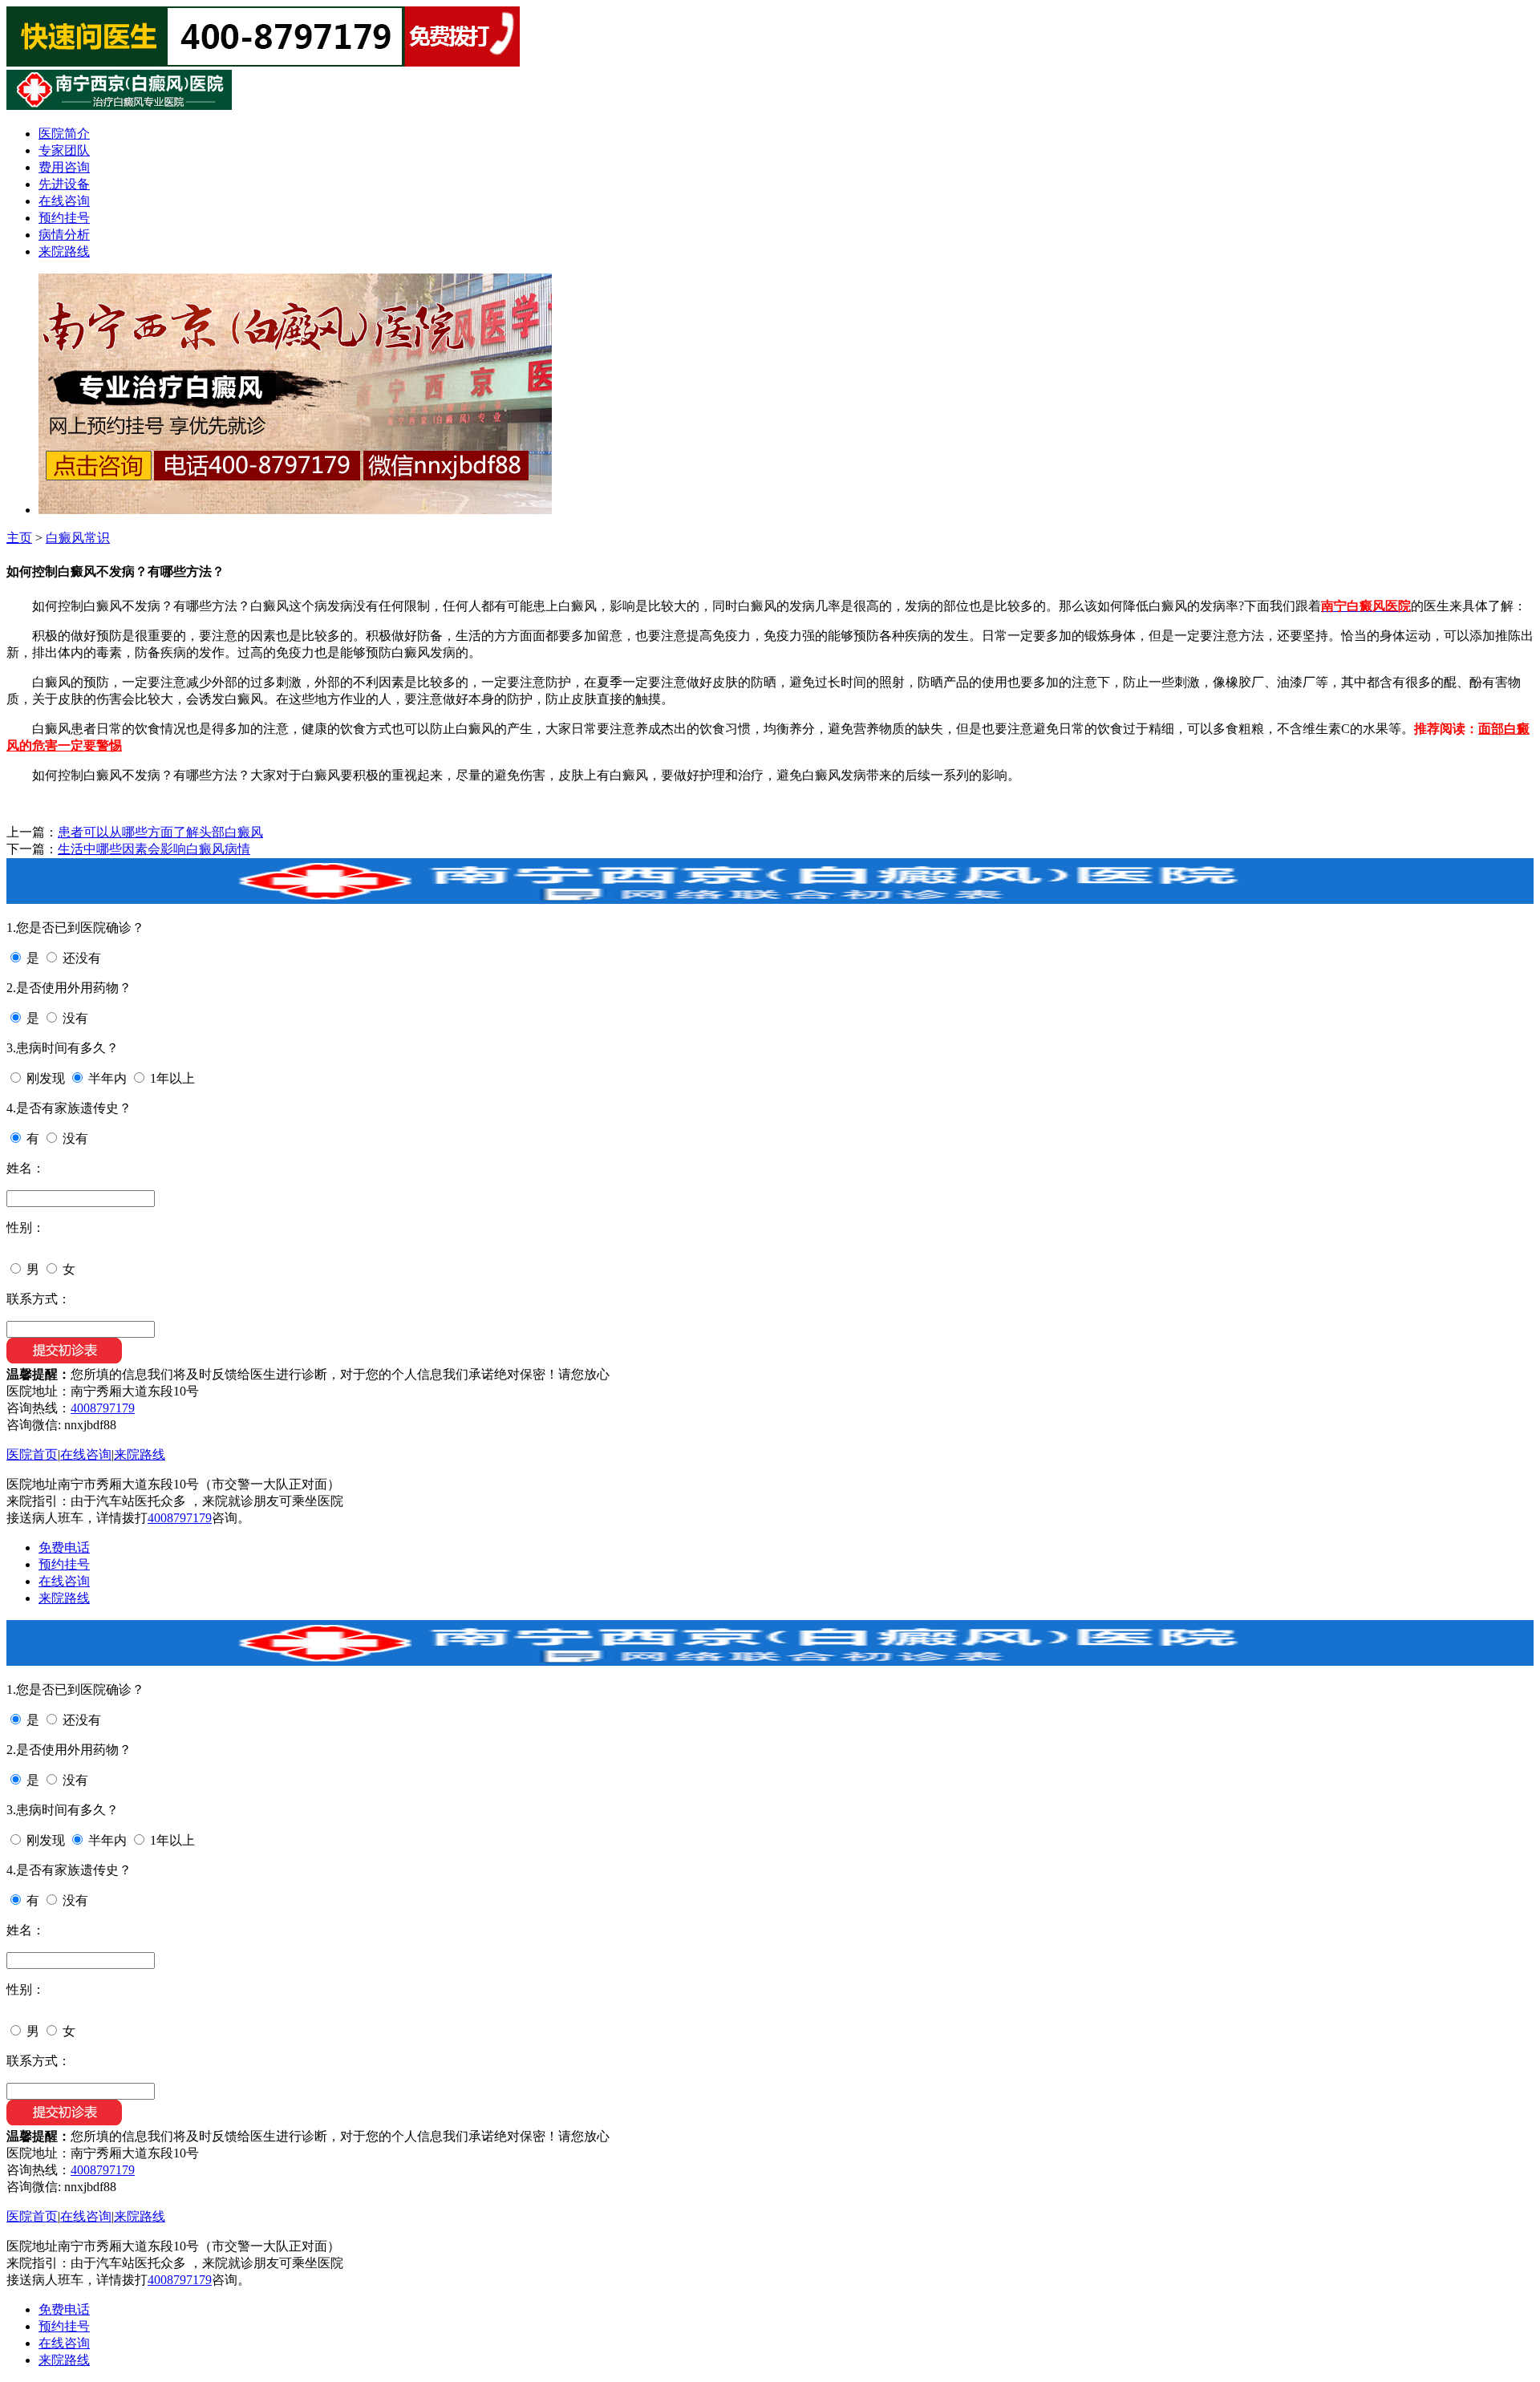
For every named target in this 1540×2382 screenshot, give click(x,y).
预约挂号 (64, 218)
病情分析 (64, 235)
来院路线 (64, 251)
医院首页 (32, 1454)
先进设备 (64, 184)
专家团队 (64, 150)
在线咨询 (64, 201)
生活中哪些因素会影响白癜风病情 (154, 849)
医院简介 (64, 134)
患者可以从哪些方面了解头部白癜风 (160, 832)
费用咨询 (64, 167)
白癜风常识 (78, 538)
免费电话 (64, 1547)
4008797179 (103, 1408)
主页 (19, 538)
